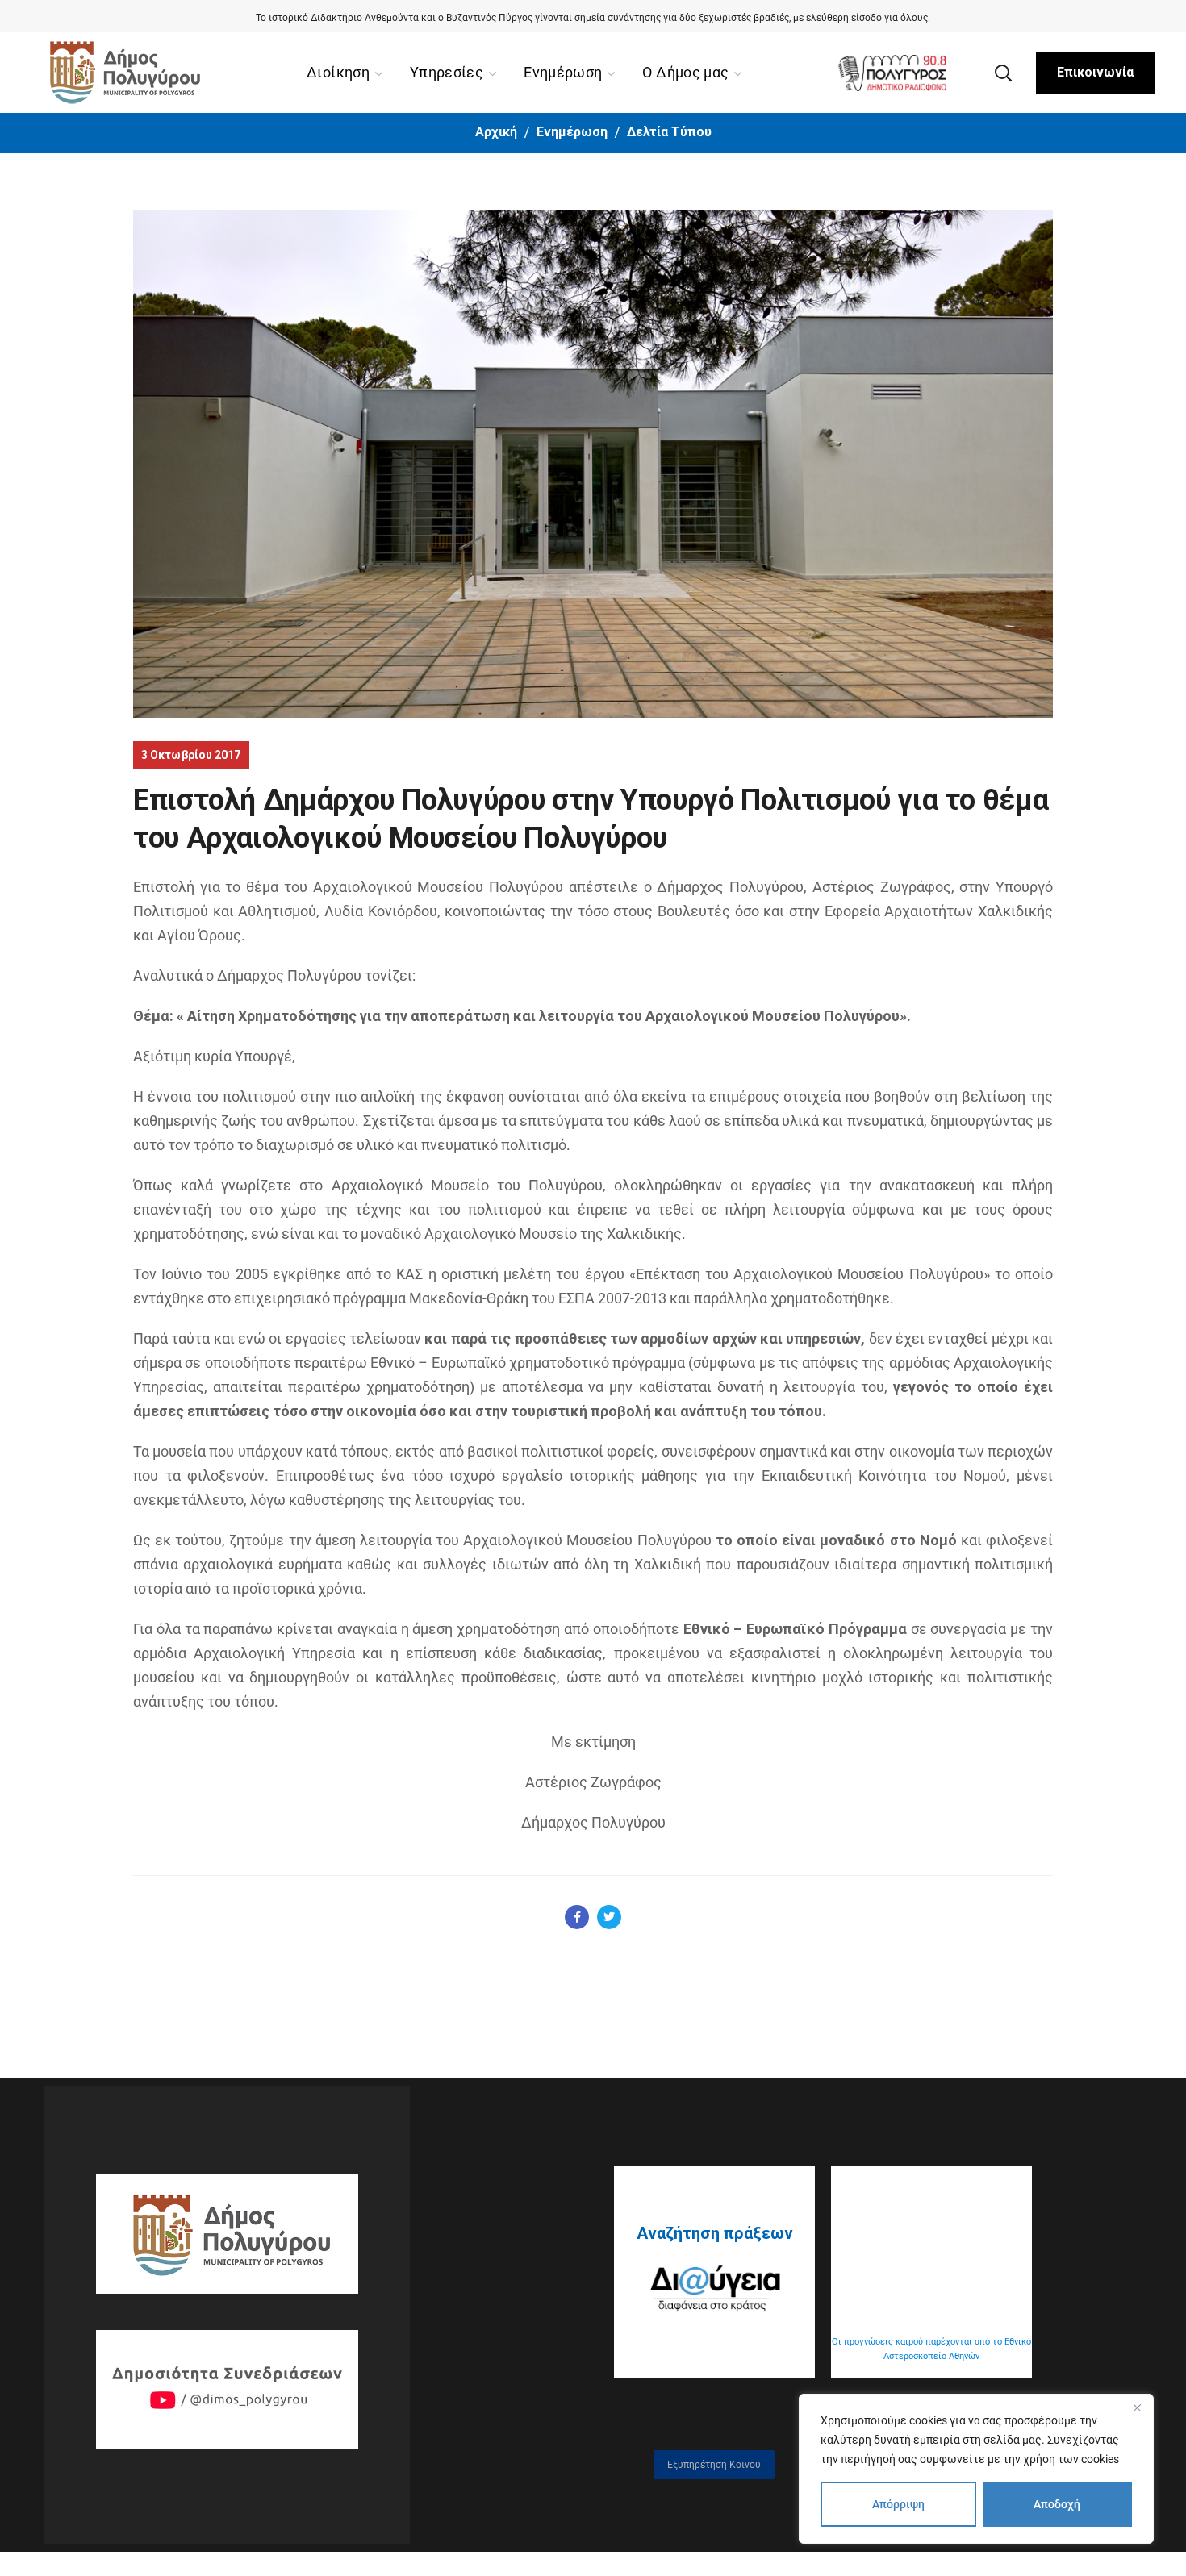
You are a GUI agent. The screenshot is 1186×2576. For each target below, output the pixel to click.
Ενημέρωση (572, 132)
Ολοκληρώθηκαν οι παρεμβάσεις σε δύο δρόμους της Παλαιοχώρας (593, 18)
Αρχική (496, 132)
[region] (976, 2469)
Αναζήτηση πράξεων (715, 2233)
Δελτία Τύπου (669, 132)
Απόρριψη (898, 2504)
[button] (1003, 73)
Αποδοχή (1057, 2504)
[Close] (1137, 2407)
